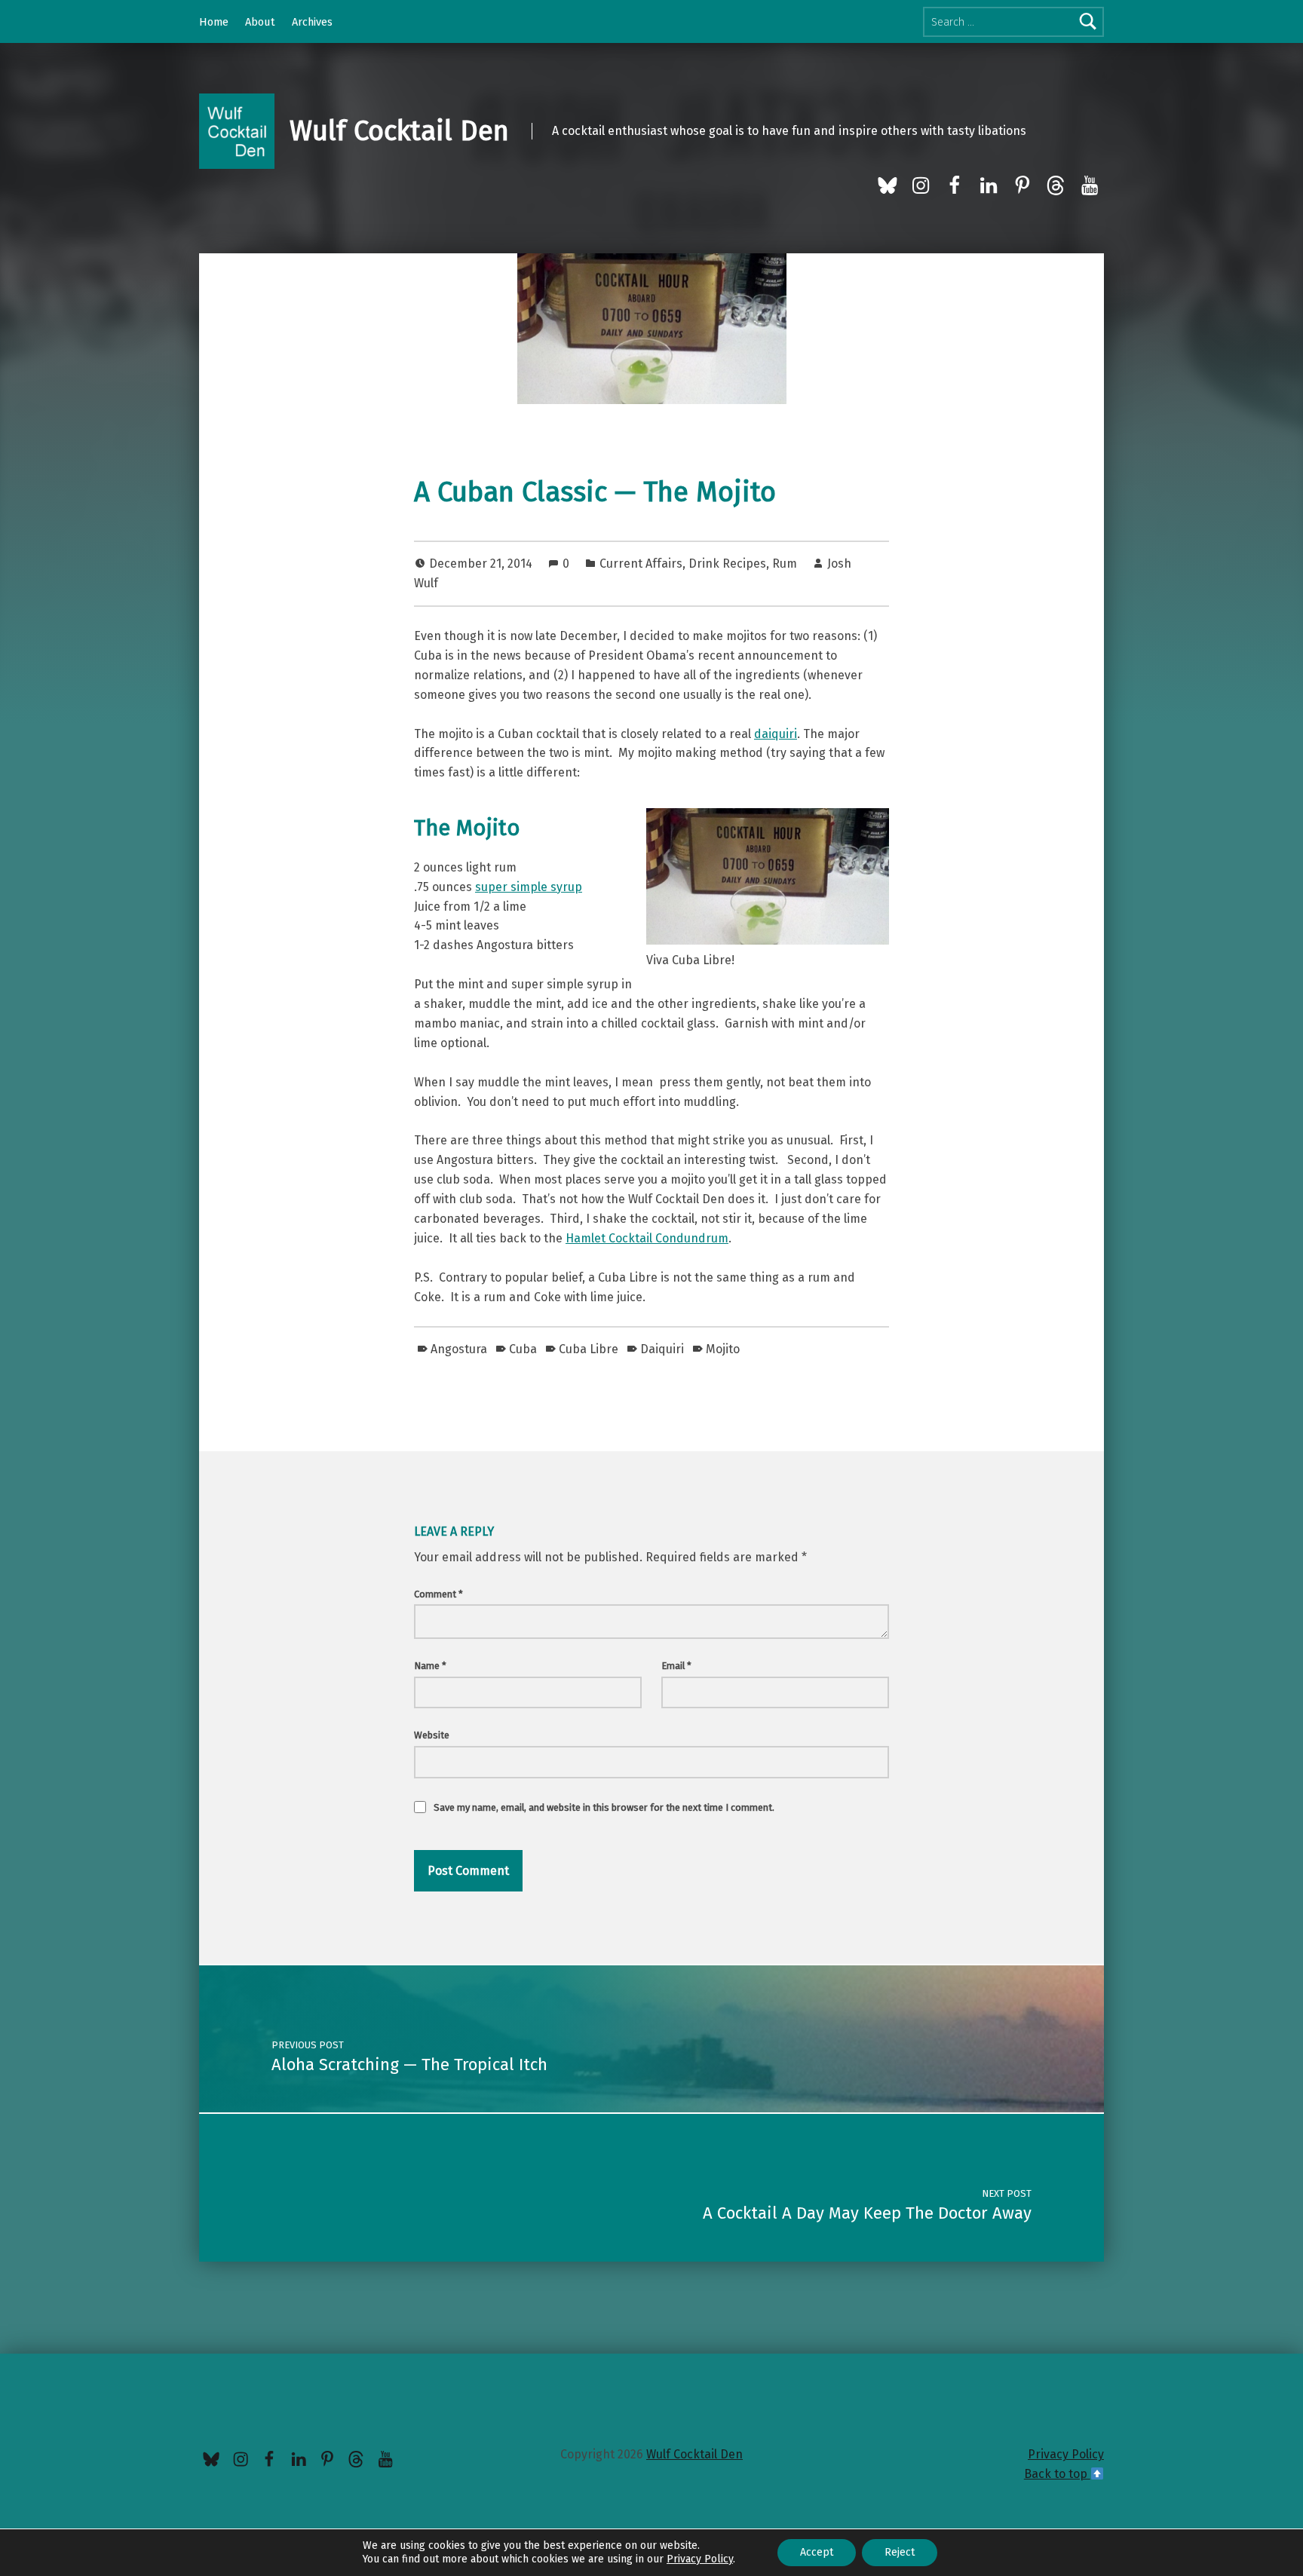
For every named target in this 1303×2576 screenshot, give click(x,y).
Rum (785, 564)
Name (430, 1666)
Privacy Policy (1066, 2454)
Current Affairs (641, 564)
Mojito (723, 1349)
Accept (817, 2552)
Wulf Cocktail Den (399, 131)
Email (676, 1666)
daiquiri (776, 734)
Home (214, 22)
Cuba (523, 1349)
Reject (900, 2552)
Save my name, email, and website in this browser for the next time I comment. (604, 1807)
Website (432, 1735)
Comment (438, 1594)
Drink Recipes (727, 564)
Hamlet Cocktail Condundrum (647, 1238)
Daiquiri (662, 1349)
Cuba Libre (589, 1349)
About (260, 22)
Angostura (459, 1349)
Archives (312, 22)
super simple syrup (529, 887)
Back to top (1057, 2474)
